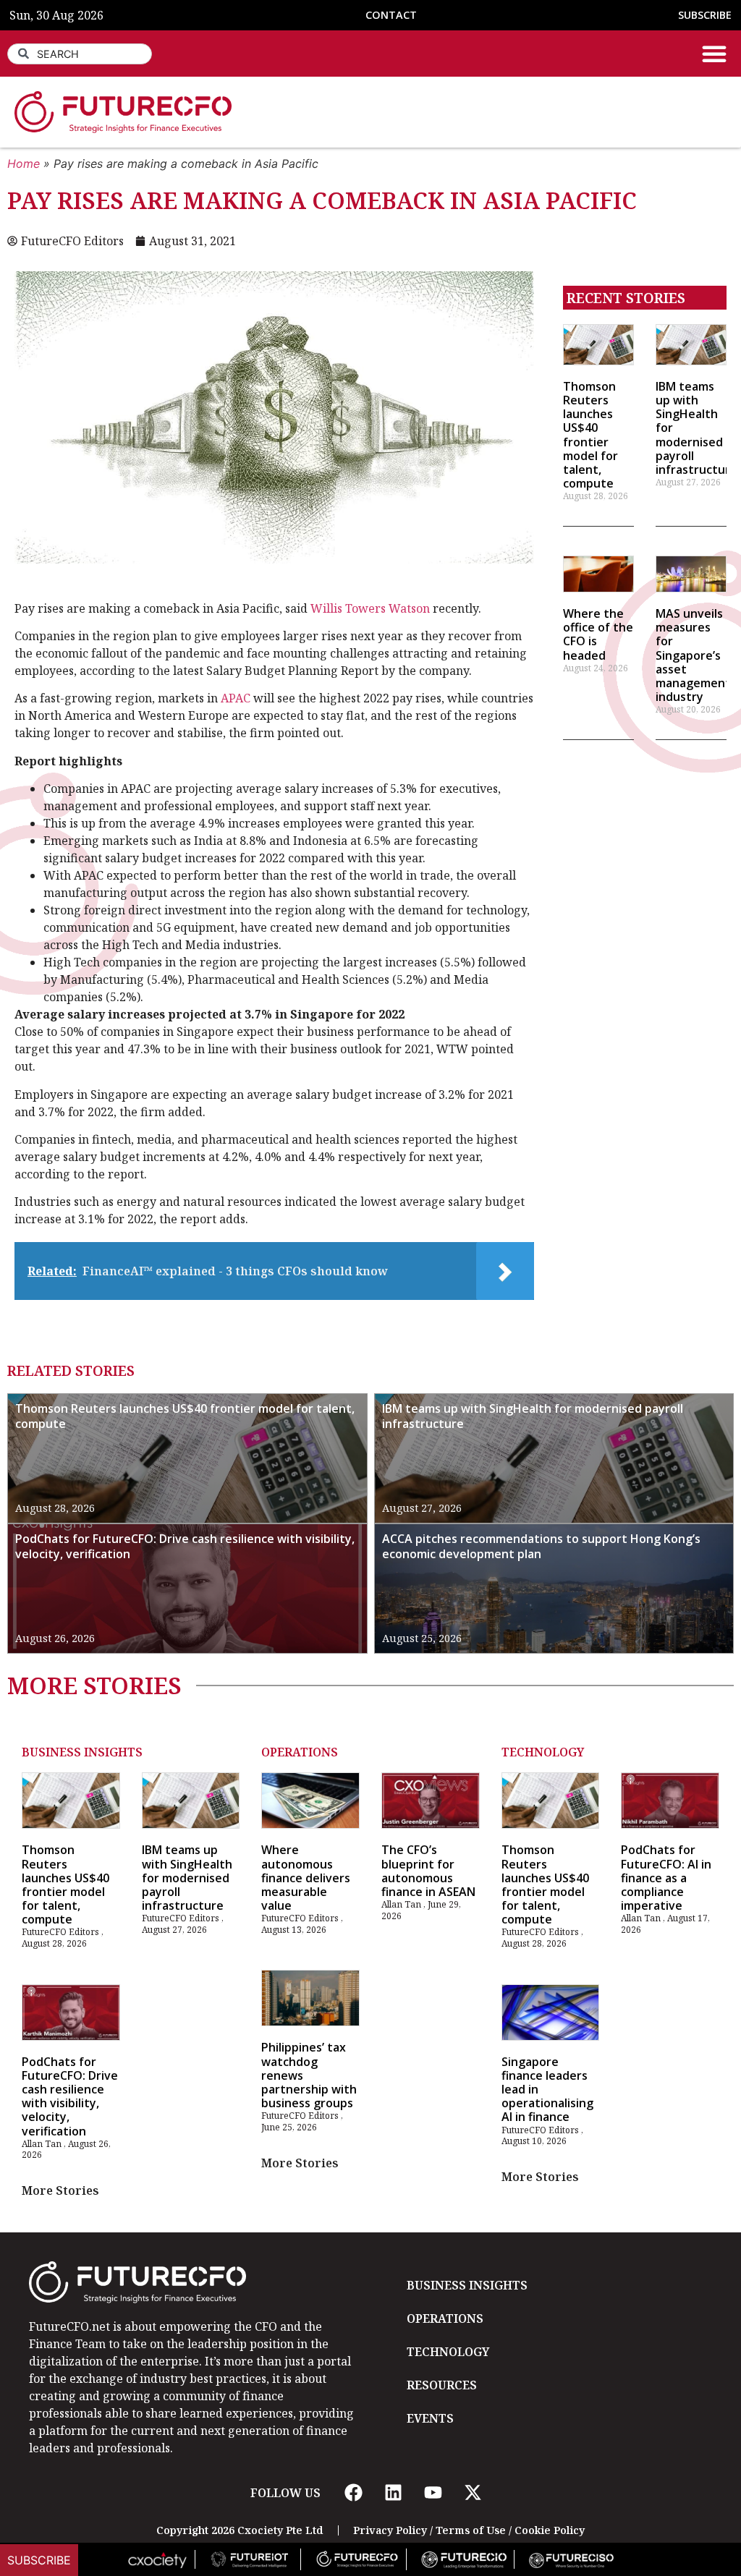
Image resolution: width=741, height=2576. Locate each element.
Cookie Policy (550, 2530)
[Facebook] (353, 2493)
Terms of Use (471, 2530)
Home (24, 163)
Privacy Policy (390, 2530)
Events (430, 2418)
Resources (442, 2385)
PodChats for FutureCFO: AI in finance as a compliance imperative (666, 1878)
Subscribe (39, 2560)
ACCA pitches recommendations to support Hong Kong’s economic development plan (541, 1546)
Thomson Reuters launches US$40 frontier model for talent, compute (590, 435)
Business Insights (82, 1752)
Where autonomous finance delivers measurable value (306, 1878)
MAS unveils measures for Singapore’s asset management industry (693, 655)
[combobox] (80, 54)
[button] (714, 54)
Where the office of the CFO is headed (598, 634)
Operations (300, 1752)
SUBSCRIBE (705, 15)
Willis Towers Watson (370, 608)
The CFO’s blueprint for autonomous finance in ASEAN (428, 1871)
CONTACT (391, 15)
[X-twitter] (473, 2493)
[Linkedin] (393, 2493)
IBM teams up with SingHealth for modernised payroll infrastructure (533, 1416)
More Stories (60, 2190)
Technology (543, 1752)
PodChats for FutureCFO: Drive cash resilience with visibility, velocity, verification (185, 1546)
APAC (236, 698)
